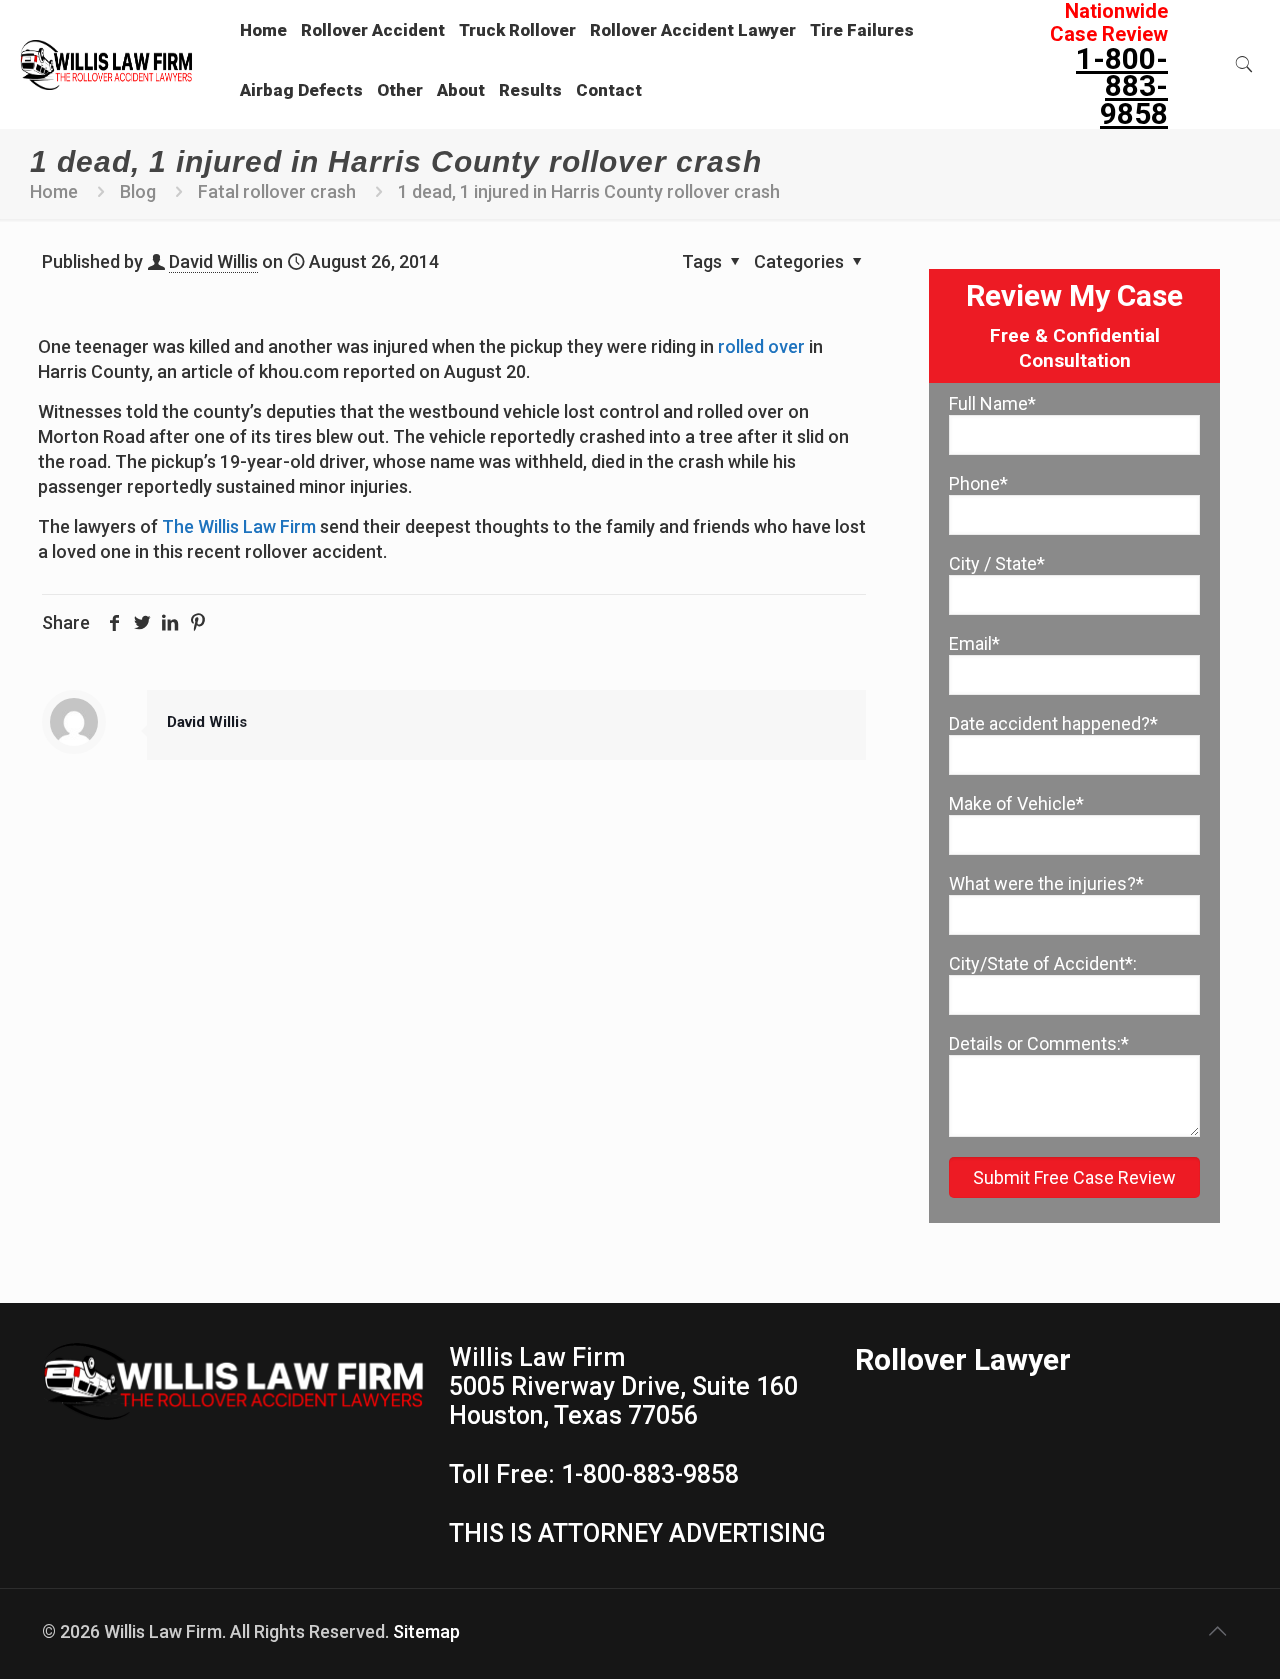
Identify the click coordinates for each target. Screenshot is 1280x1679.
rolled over (761, 346)
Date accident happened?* (1053, 723)
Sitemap (426, 1631)
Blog (138, 191)
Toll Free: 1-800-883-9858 (594, 1474)
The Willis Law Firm (239, 526)
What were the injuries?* (1046, 883)
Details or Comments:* (1039, 1043)
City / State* (997, 563)
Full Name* (992, 403)
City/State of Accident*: (1043, 963)
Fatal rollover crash (277, 191)
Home (54, 191)
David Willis (213, 261)
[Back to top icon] (1217, 1631)
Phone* (978, 483)
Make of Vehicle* (1016, 803)
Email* (974, 643)
